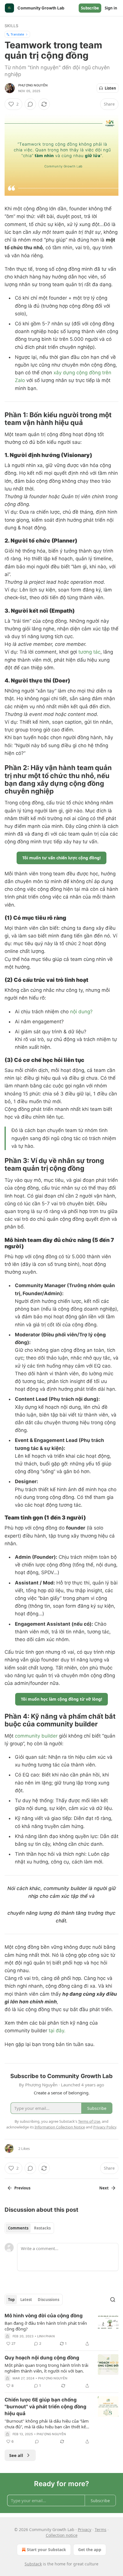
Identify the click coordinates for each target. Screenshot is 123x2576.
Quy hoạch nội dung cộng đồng (42, 2358)
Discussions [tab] (48, 2300)
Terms (101, 2529)
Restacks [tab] (42, 2228)
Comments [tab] (18, 2228)
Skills (11, 26)
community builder (36, 1736)
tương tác (89, 652)
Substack (33, 2564)
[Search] (113, 2300)
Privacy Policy (105, 2127)
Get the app (90, 2550)
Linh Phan (46, 2336)
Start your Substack (46, 2550)
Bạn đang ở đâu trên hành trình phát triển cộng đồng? (46, 2326)
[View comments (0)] (30, 104)
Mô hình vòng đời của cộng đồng (44, 2316)
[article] (61, 2330)
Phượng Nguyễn (33, 85)
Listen (110, 88)
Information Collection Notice (60, 2127)
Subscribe (90, 8)
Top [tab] (11, 2300)
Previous (22, 2188)
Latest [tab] (26, 2300)
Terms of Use (89, 2121)
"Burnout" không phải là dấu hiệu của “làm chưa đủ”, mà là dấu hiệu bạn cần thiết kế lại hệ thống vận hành (47, 2424)
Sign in (111, 8)
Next (104, 2188)
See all (16, 2455)
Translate (17, 34)
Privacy (85, 2529)
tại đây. (57, 2031)
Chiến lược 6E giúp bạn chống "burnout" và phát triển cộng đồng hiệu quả (45, 2407)
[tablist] (29, 2228)
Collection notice (62, 2535)
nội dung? (81, 1012)
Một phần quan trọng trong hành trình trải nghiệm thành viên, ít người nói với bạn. (46, 2368)
